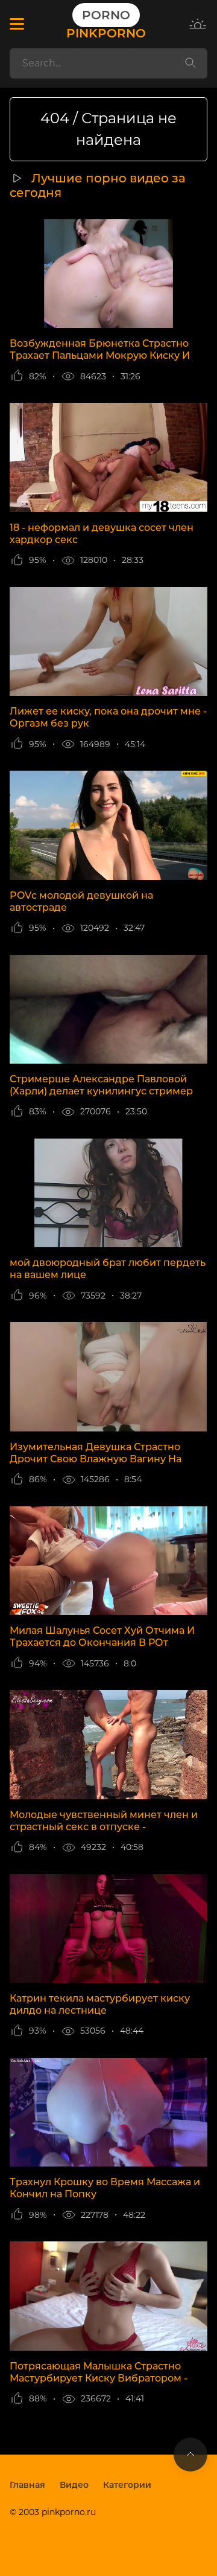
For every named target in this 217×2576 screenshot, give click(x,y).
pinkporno (106, 24)
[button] (17, 24)
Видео (74, 2485)
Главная (27, 2485)
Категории (127, 2485)
